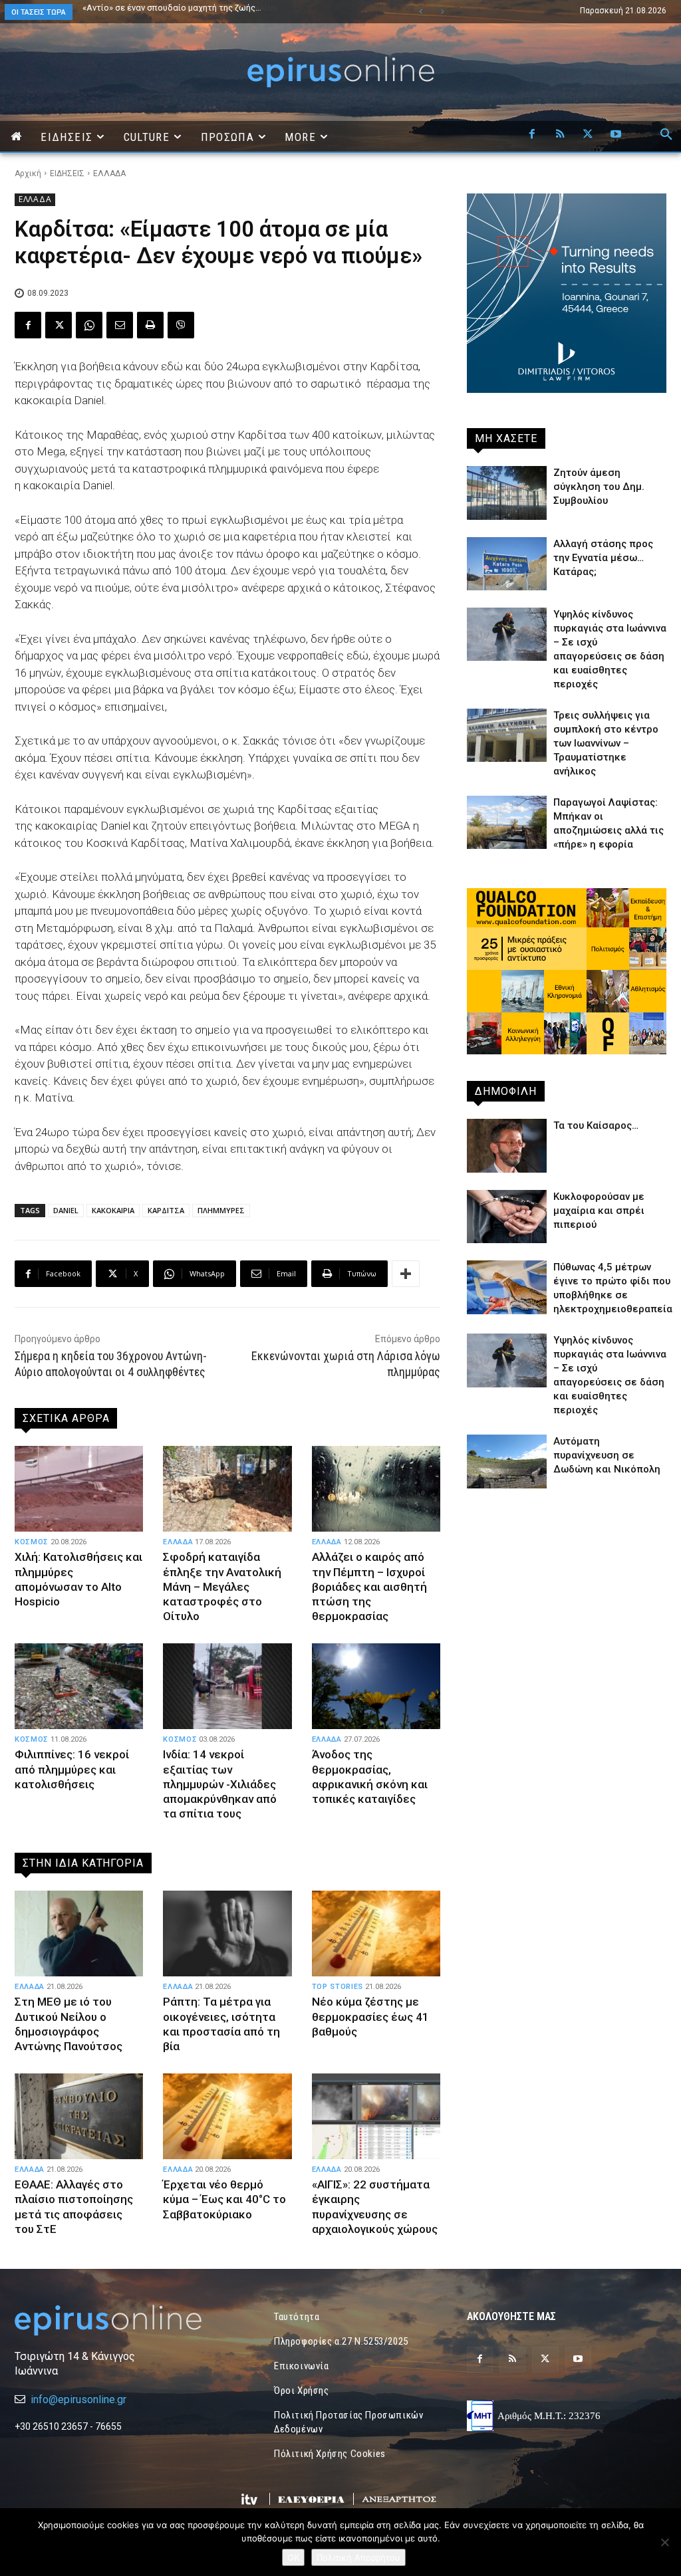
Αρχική (28, 174)
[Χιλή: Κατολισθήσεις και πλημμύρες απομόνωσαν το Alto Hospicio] (79, 1489)
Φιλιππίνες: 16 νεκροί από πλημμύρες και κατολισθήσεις (72, 1769)
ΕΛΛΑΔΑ (109, 174)
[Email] (120, 325)
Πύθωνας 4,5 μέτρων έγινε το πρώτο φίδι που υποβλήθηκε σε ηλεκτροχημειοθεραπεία (206, 12)
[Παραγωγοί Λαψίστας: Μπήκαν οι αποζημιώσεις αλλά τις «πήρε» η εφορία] (507, 822)
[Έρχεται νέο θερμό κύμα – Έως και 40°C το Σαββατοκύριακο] (227, 2117)
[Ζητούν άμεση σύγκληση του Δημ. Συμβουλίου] (507, 493)
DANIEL (66, 1210)
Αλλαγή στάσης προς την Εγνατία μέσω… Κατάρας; (603, 558)
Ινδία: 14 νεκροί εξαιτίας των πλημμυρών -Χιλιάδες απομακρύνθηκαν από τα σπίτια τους (220, 1784)
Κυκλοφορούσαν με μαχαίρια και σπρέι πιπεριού (599, 1211)
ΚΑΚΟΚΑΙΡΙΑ (113, 1210)
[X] (588, 135)
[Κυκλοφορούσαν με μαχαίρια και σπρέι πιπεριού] (507, 1217)
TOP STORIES (338, 1987)
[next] (442, 12)
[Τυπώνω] (150, 325)
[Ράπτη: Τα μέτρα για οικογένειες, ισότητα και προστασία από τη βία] (227, 1934)
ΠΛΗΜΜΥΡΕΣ (221, 1210)
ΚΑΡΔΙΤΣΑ (166, 1210)
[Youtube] (616, 135)
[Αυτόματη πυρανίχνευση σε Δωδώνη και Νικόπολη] (507, 1461)
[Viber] (181, 325)
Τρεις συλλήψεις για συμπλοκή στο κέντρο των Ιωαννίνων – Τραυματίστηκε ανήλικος (606, 743)
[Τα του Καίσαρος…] (507, 1145)
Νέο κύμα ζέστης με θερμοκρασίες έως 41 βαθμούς (370, 2016)
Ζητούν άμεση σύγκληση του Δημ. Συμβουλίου (173, 8)
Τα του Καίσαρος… (596, 1125)
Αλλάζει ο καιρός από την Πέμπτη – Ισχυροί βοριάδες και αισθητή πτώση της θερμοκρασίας (369, 1586)
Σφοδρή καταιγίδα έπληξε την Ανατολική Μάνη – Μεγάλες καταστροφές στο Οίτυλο (222, 1586)
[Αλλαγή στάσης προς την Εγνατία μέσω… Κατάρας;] (507, 564)
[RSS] (560, 135)
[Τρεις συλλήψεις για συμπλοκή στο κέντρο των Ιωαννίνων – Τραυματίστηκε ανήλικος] (507, 735)
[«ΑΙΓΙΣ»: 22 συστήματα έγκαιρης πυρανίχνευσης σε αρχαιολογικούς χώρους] (376, 2117)
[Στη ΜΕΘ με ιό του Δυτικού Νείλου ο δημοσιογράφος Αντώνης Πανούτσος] (79, 1934)
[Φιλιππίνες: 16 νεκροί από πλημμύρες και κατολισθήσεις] (79, 1687)
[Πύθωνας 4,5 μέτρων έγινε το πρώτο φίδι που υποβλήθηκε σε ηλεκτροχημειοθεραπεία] (507, 1287)
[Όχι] (664, 2542)
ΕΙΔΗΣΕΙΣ (67, 174)
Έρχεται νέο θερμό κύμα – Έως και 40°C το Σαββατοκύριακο (224, 2199)
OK (293, 2557)
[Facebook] (532, 135)
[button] (666, 135)
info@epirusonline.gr (78, 2400)
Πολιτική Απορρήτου (358, 2557)
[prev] (421, 12)
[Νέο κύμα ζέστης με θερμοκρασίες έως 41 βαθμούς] (376, 1934)
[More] (406, 1274)
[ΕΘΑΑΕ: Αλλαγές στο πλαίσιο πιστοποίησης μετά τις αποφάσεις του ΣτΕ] (79, 2117)
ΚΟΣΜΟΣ (32, 1542)
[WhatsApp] (89, 325)
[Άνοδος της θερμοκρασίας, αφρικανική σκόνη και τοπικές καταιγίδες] (376, 1687)
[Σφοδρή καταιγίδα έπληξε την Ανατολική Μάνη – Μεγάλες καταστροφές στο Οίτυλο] (227, 1489)
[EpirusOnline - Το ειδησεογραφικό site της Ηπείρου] (340, 72)
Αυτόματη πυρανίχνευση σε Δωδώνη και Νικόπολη (607, 1455)
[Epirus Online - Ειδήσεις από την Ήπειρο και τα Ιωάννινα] (114, 2320)
